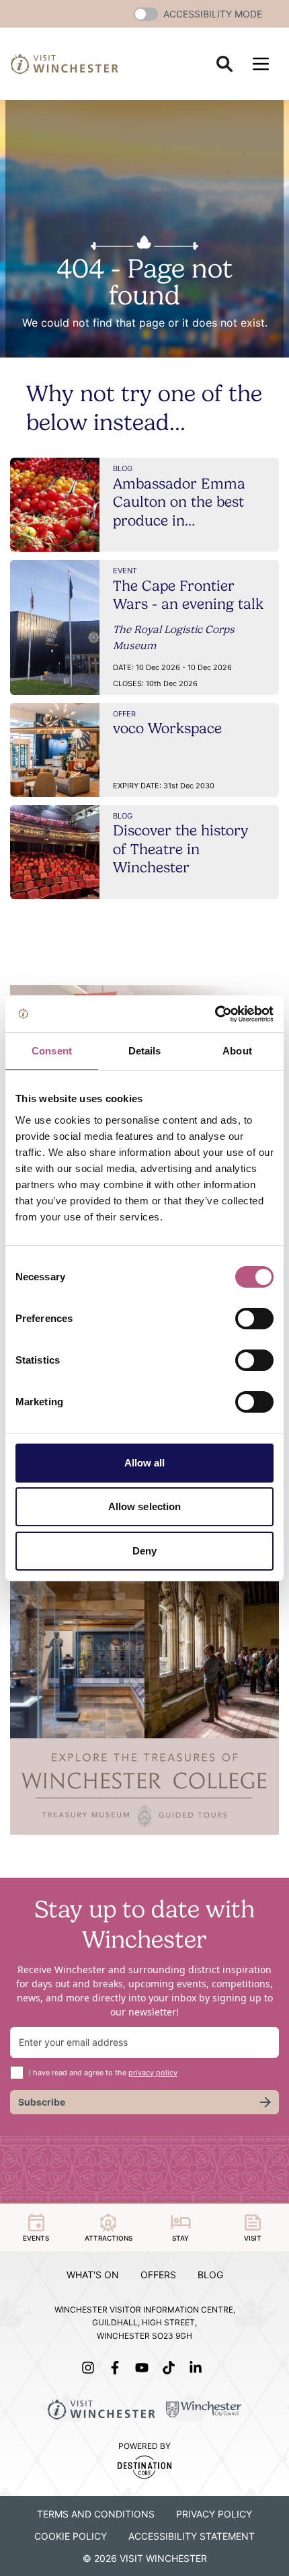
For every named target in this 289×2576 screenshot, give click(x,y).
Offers (158, 2275)
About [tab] (237, 1051)
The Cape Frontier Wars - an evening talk (188, 595)
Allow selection (145, 1506)
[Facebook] (118, 2368)
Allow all (145, 1463)
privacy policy (153, 2073)
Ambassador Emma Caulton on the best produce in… (179, 502)
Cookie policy (71, 2536)
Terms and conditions (96, 2514)
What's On (93, 2275)
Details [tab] (145, 1051)
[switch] (254, 1319)
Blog (210, 2275)
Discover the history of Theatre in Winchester (180, 848)
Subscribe (42, 2102)
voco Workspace (167, 728)
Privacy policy (214, 2514)
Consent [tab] (52, 1051)
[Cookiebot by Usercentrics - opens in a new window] (215, 1014)
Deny (144, 1551)
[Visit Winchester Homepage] (65, 64)
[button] (146, 14)
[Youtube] (144, 2368)
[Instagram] (91, 2368)
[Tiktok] (171, 2368)
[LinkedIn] (198, 2368)
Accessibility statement (192, 2536)
